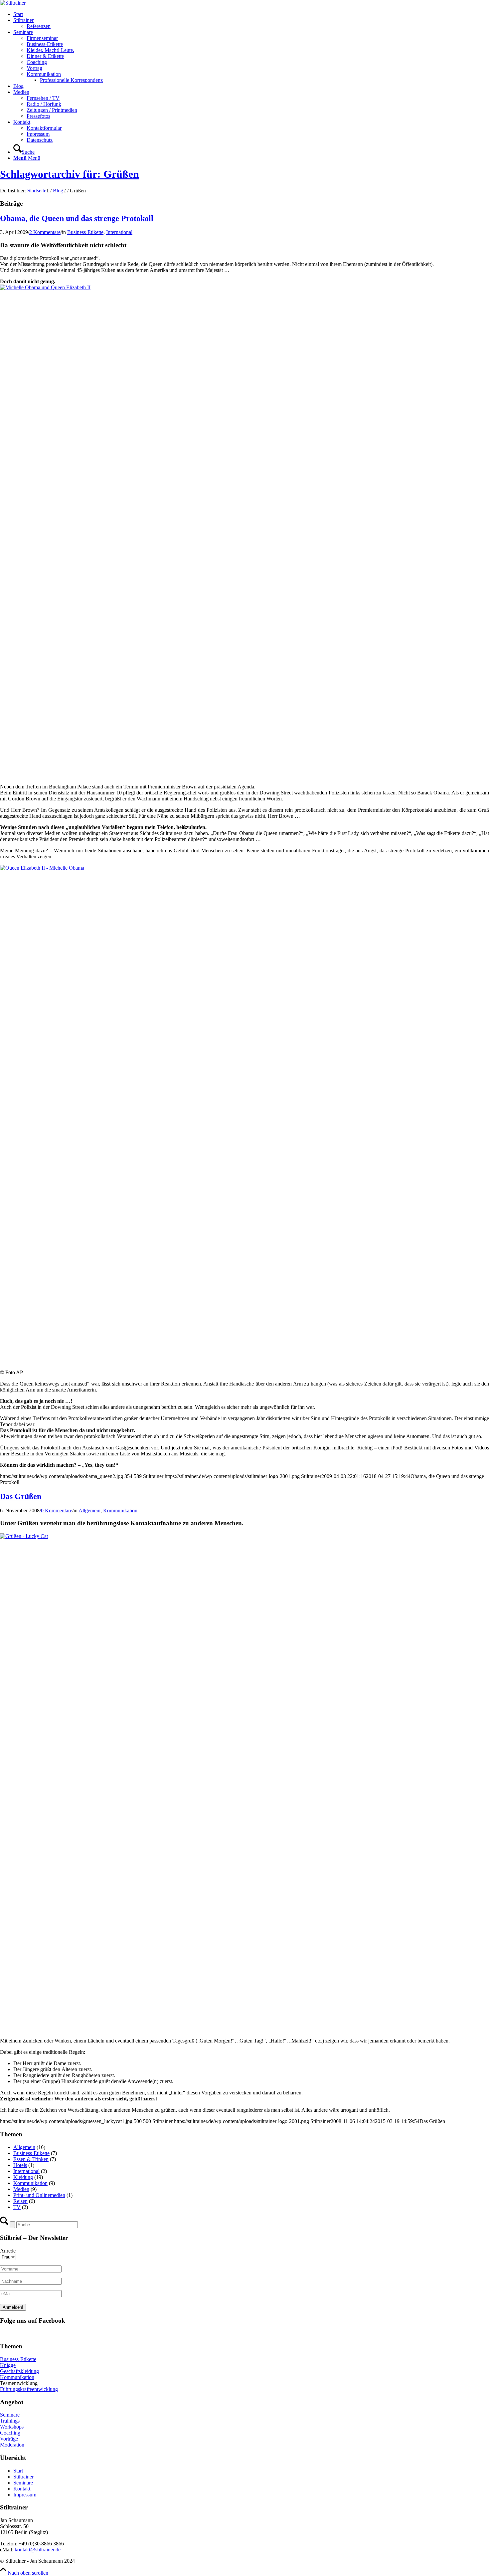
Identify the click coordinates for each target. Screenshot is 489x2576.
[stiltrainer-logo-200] (13, 3)
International (119, 232)
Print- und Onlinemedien (39, 2195)
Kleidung (23, 2177)
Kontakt (22, 2489)
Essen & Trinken (31, 2159)
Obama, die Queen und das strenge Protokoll (77, 218)
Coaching (10, 2433)
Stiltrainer (23, 2477)
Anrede (8, 2251)
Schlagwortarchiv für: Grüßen (70, 174)
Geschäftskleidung (19, 2371)
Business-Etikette (85, 232)
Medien (21, 2189)
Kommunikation (120, 1510)
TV (17, 2207)
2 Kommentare (45, 232)
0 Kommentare (57, 1510)
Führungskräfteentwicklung (29, 2389)
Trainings (10, 2421)
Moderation (12, 2445)
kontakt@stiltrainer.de (38, 2550)
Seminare (10, 2415)
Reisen (20, 2201)
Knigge (8, 2365)
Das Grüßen (21, 1496)
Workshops (12, 2427)
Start (18, 2471)
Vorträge (9, 2439)
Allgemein (89, 1510)
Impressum (25, 2495)
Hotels (20, 2165)
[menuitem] (251, 14)
